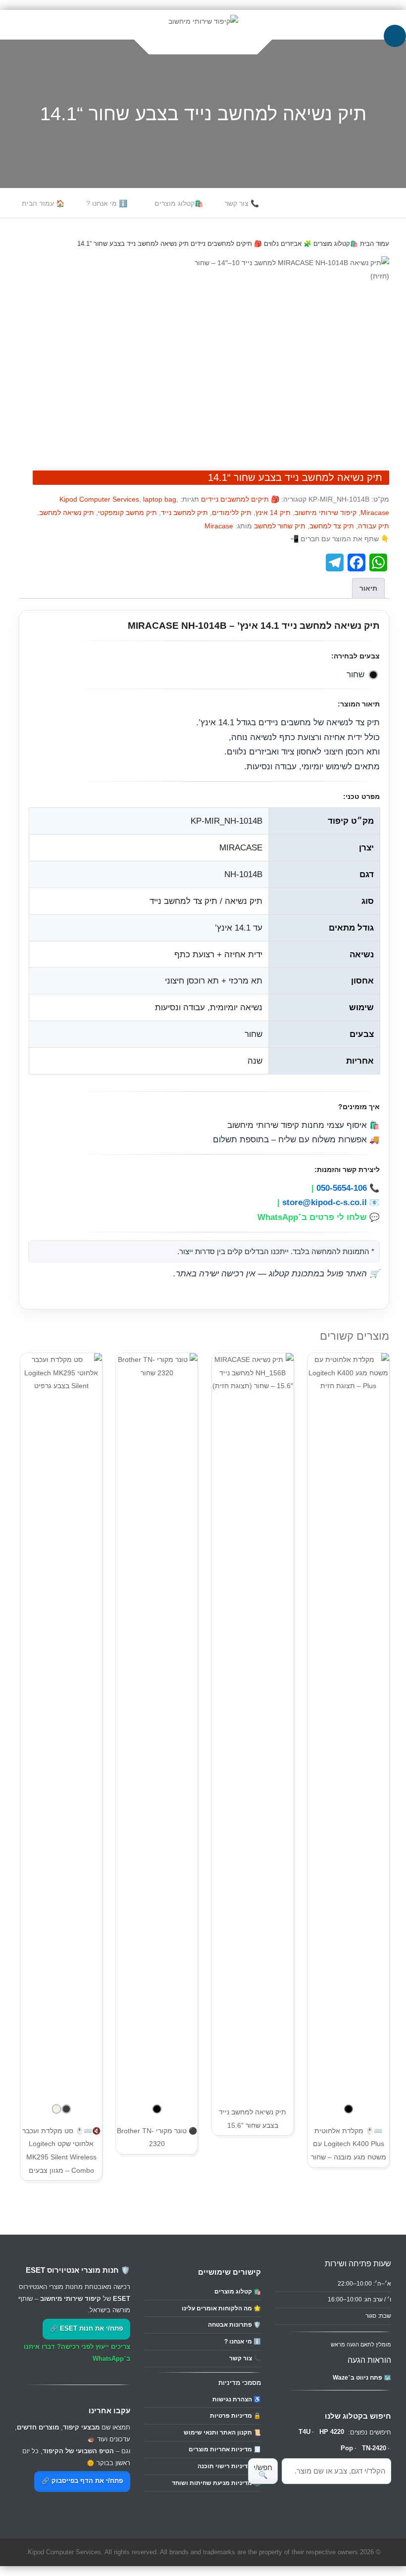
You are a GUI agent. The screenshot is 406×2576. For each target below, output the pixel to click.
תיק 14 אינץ (273, 513)
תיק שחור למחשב (280, 526)
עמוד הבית (375, 244)
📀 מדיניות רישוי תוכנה (229, 2466)
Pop (347, 2448)
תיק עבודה (374, 526)
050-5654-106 (342, 1188)
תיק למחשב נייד (184, 513)
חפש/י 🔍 (263, 2471)
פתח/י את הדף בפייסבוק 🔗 (82, 2481)
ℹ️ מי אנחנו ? (107, 203)
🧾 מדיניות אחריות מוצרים (225, 2449)
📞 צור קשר (242, 203)
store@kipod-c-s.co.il (325, 1202)
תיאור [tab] (368, 588)
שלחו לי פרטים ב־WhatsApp (312, 1217)
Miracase (375, 513)
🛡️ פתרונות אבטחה (234, 2325)
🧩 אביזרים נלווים (288, 244)
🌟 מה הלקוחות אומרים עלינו (221, 2308)
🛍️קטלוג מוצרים (179, 203)
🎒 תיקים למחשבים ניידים (226, 244)
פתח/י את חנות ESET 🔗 (86, 2329)
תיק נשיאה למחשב (67, 513)
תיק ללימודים (232, 513)
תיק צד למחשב (332, 526)
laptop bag (160, 499)
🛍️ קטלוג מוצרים (238, 2292)
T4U (304, 2432)
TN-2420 (374, 2448)
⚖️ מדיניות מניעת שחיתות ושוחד (216, 2483)
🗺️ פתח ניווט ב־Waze (362, 2378)
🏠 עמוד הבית (43, 203)
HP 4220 (332, 2432)
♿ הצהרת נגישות (237, 2399)
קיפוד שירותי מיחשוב (326, 513)
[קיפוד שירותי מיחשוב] (203, 21)
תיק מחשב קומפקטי (127, 513)
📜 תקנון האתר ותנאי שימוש (222, 2433)
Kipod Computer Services (99, 499)
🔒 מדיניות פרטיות (235, 2416)
